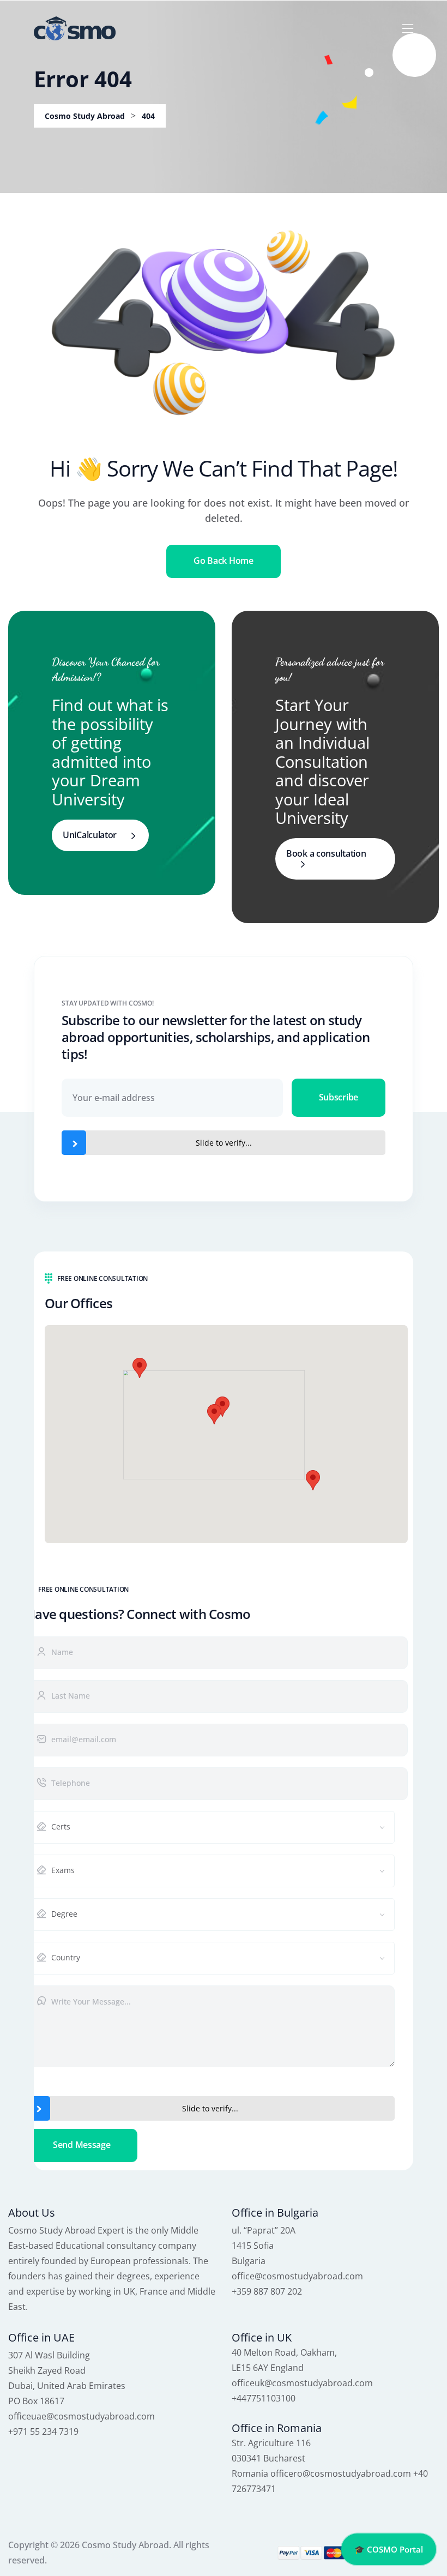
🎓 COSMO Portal (389, 2549)
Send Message (81, 2145)
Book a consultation (326, 853)
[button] (214, 1414)
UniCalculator (90, 835)
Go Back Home (223, 561)
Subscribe (339, 1097)
